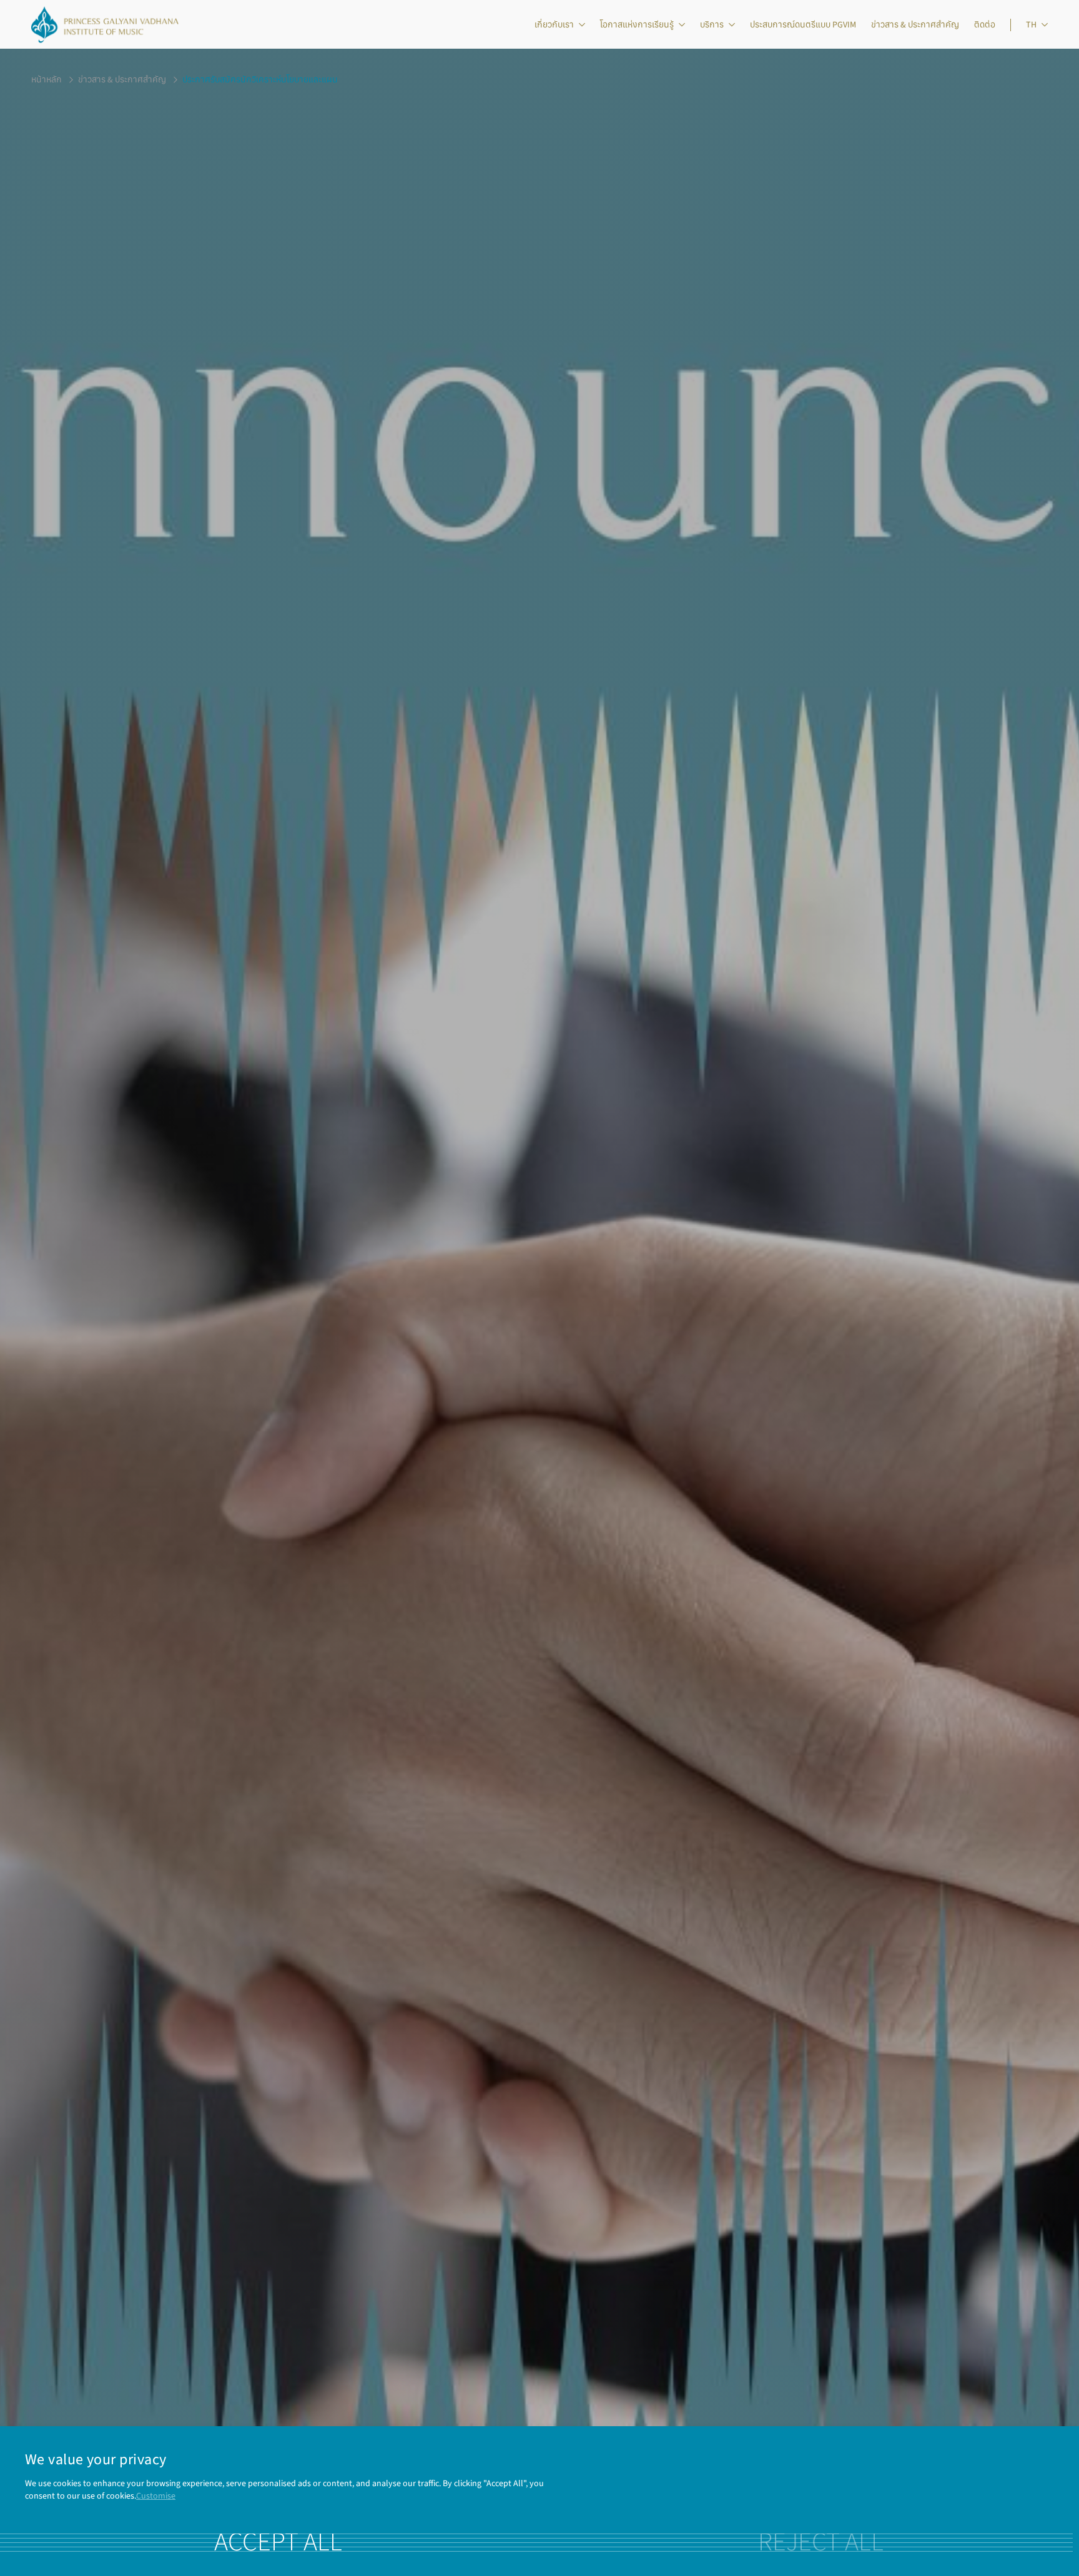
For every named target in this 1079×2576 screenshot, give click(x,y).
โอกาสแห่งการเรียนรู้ (637, 25)
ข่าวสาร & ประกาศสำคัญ (915, 25)
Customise (156, 2496)
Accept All (278, 2542)
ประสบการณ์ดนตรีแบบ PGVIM (803, 25)
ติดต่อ (985, 25)
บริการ (712, 25)
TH (1031, 25)
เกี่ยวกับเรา (554, 25)
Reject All (821, 2542)
